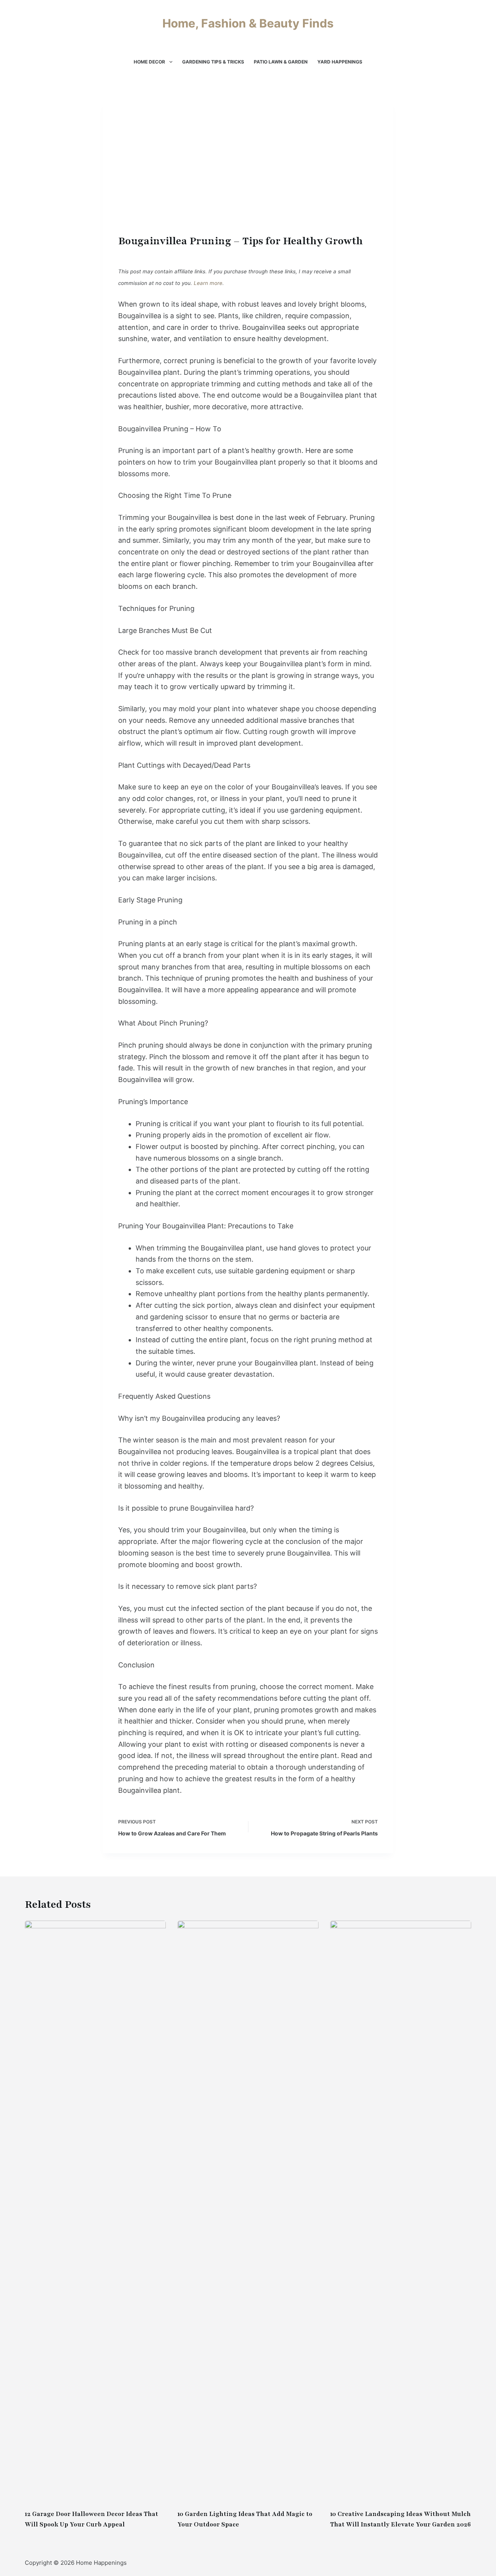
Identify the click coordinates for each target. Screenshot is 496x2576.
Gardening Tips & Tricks (213, 62)
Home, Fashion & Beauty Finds (248, 23)
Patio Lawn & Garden (281, 62)
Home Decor (149, 62)
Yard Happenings (340, 62)
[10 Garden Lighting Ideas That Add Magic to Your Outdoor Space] (248, 2211)
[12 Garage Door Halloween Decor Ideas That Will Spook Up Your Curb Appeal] (95, 2211)
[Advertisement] (248, 174)
